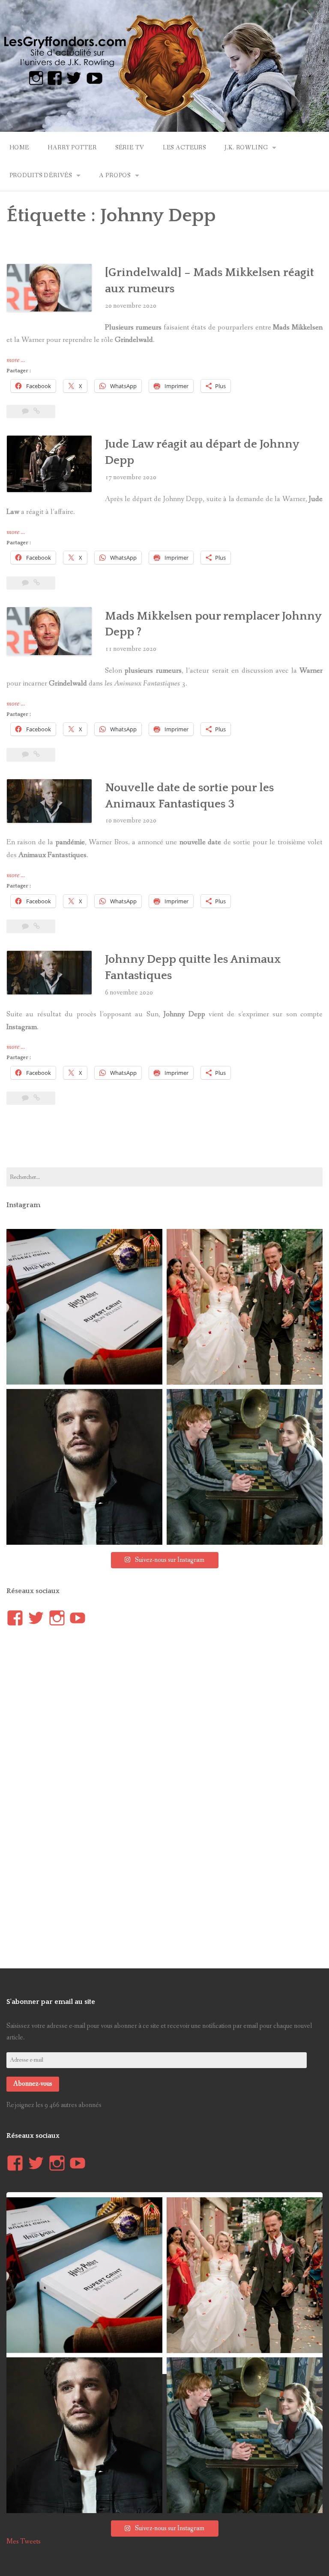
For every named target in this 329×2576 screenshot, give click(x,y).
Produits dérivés (41, 175)
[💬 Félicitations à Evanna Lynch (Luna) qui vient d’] (245, 1307)
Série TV (130, 148)
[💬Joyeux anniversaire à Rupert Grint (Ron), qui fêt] (245, 1467)
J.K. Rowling (246, 148)
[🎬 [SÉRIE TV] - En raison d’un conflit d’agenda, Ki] (84, 1467)
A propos (115, 175)
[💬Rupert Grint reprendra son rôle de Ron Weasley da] (84, 1307)
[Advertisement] (164, 1141)
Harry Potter (72, 148)
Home (19, 148)
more (16, 360)
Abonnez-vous (33, 2084)
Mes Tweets (24, 2542)
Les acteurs (184, 148)
